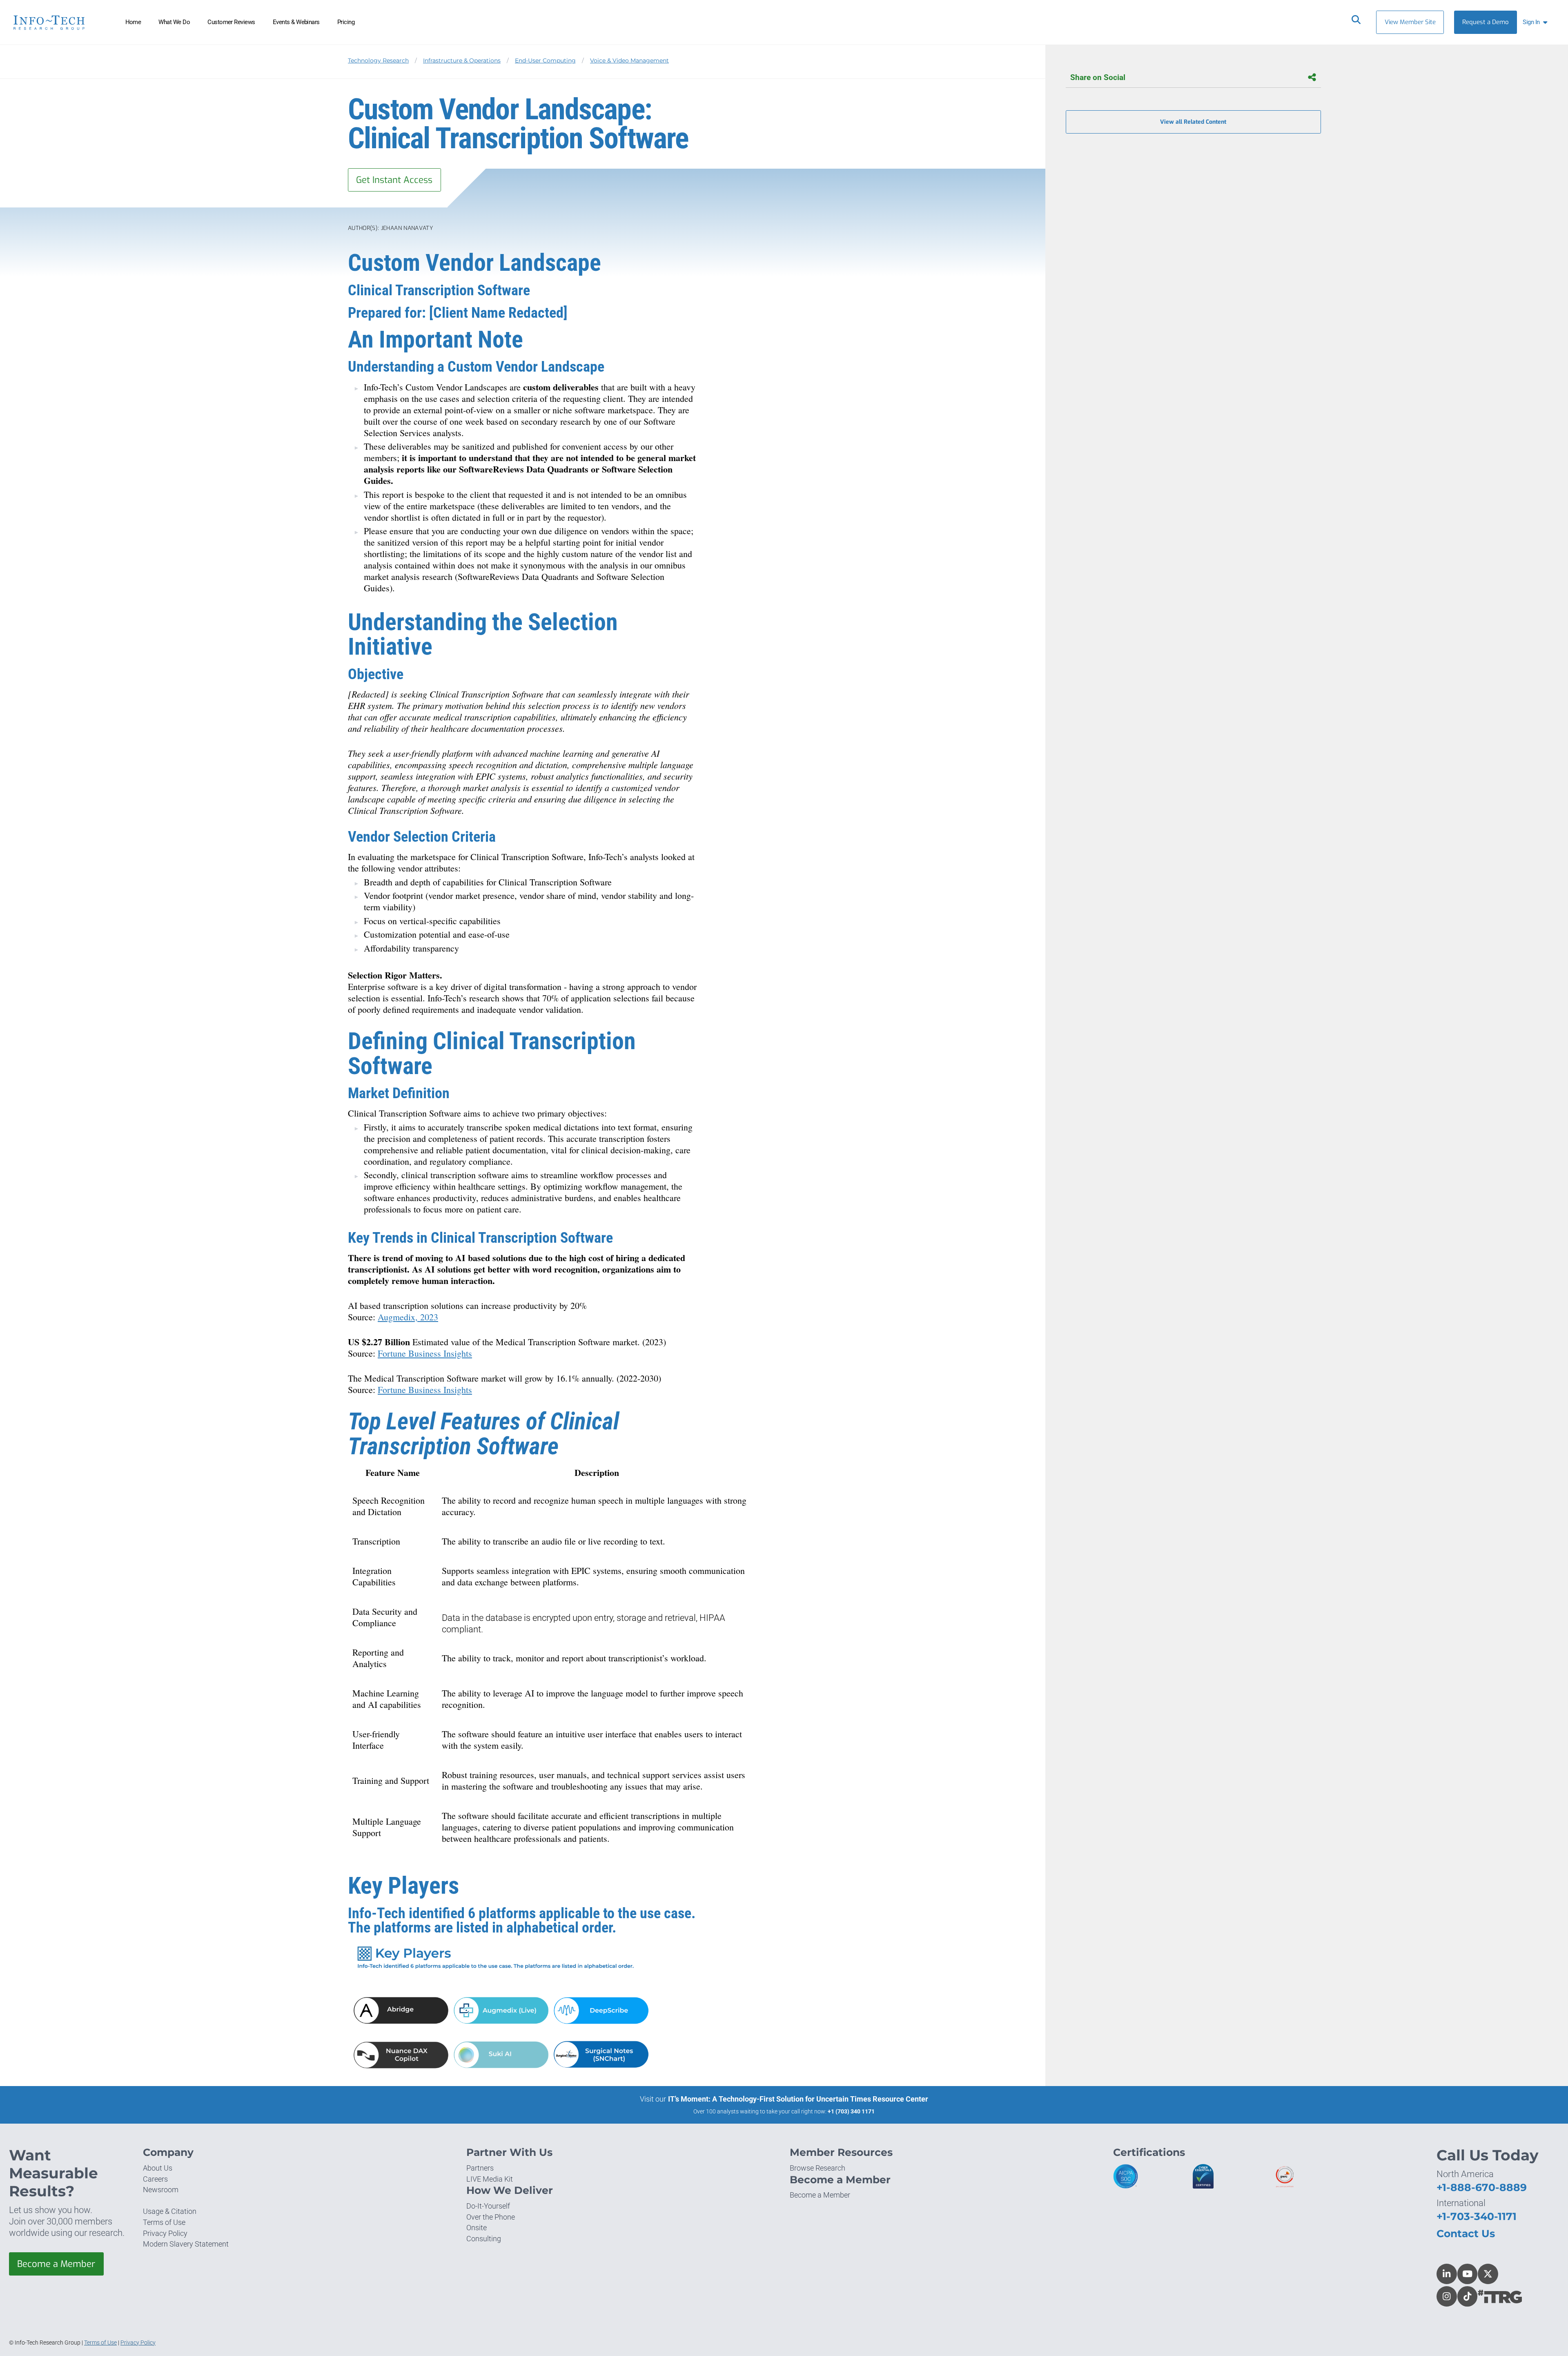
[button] (1537, 22)
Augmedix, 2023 (408, 1317)
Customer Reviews (231, 22)
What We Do (174, 22)
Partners (480, 2168)
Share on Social (1098, 77)
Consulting (484, 2239)
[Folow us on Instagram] (1447, 2296)
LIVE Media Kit (490, 2179)
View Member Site (1410, 22)
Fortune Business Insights (425, 1353)
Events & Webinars (296, 22)
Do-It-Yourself (488, 2206)
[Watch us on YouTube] (1468, 2274)
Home (133, 22)
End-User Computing (545, 60)
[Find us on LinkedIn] (1447, 2274)
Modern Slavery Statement (186, 2244)
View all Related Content (1193, 122)
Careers (155, 2179)
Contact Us (1466, 2233)
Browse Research (817, 2168)
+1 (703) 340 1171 (851, 2111)
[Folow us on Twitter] (1488, 2274)
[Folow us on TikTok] (1468, 2296)
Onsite (477, 2228)
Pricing (346, 22)
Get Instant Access (394, 180)
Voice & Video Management (629, 60)
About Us (158, 2168)
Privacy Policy (165, 2233)
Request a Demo (1486, 22)
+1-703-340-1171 (1477, 2216)
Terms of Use (164, 2222)
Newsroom (161, 2190)
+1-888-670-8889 (1482, 2187)
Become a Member (56, 2264)
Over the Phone (491, 2217)
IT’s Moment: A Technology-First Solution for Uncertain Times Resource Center (798, 2099)
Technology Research (378, 60)
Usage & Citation (170, 2211)
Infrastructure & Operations (462, 60)
